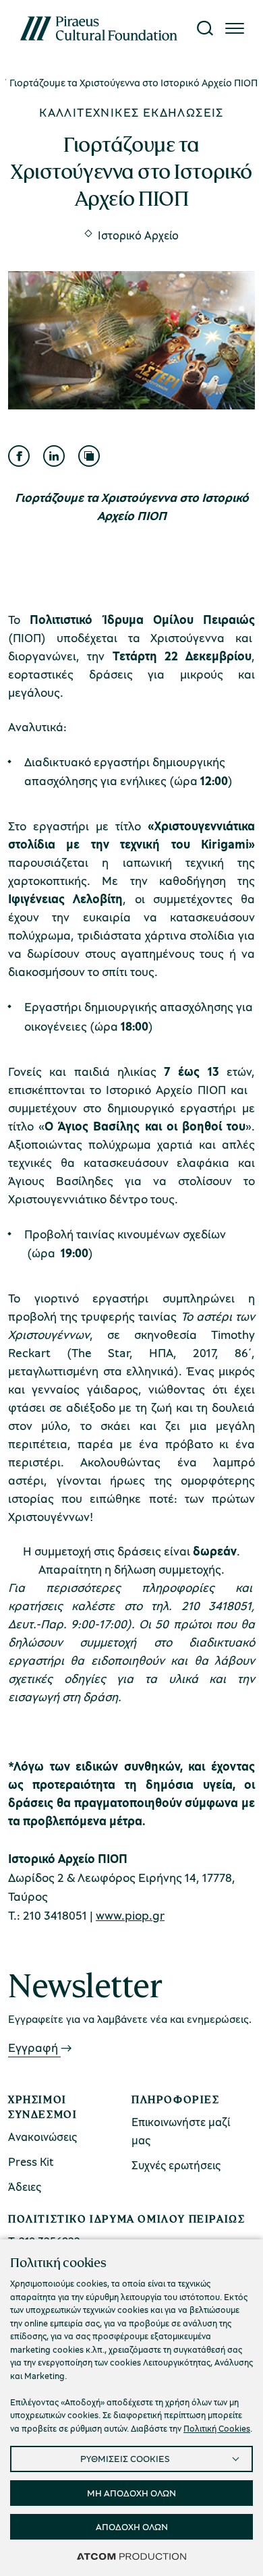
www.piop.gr (130, 1915)
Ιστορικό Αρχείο (138, 235)
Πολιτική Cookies (217, 2428)
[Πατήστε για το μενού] (235, 28)
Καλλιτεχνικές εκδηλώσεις (131, 112)
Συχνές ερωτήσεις (176, 2165)
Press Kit (31, 2162)
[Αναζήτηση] (205, 28)
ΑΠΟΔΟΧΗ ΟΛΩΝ (132, 2526)
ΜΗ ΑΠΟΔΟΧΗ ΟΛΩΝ (131, 2493)
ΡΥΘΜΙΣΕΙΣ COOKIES (125, 2458)
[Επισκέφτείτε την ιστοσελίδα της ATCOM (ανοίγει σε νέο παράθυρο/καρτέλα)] (131, 2556)
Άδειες (25, 2186)
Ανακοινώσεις (42, 2137)
